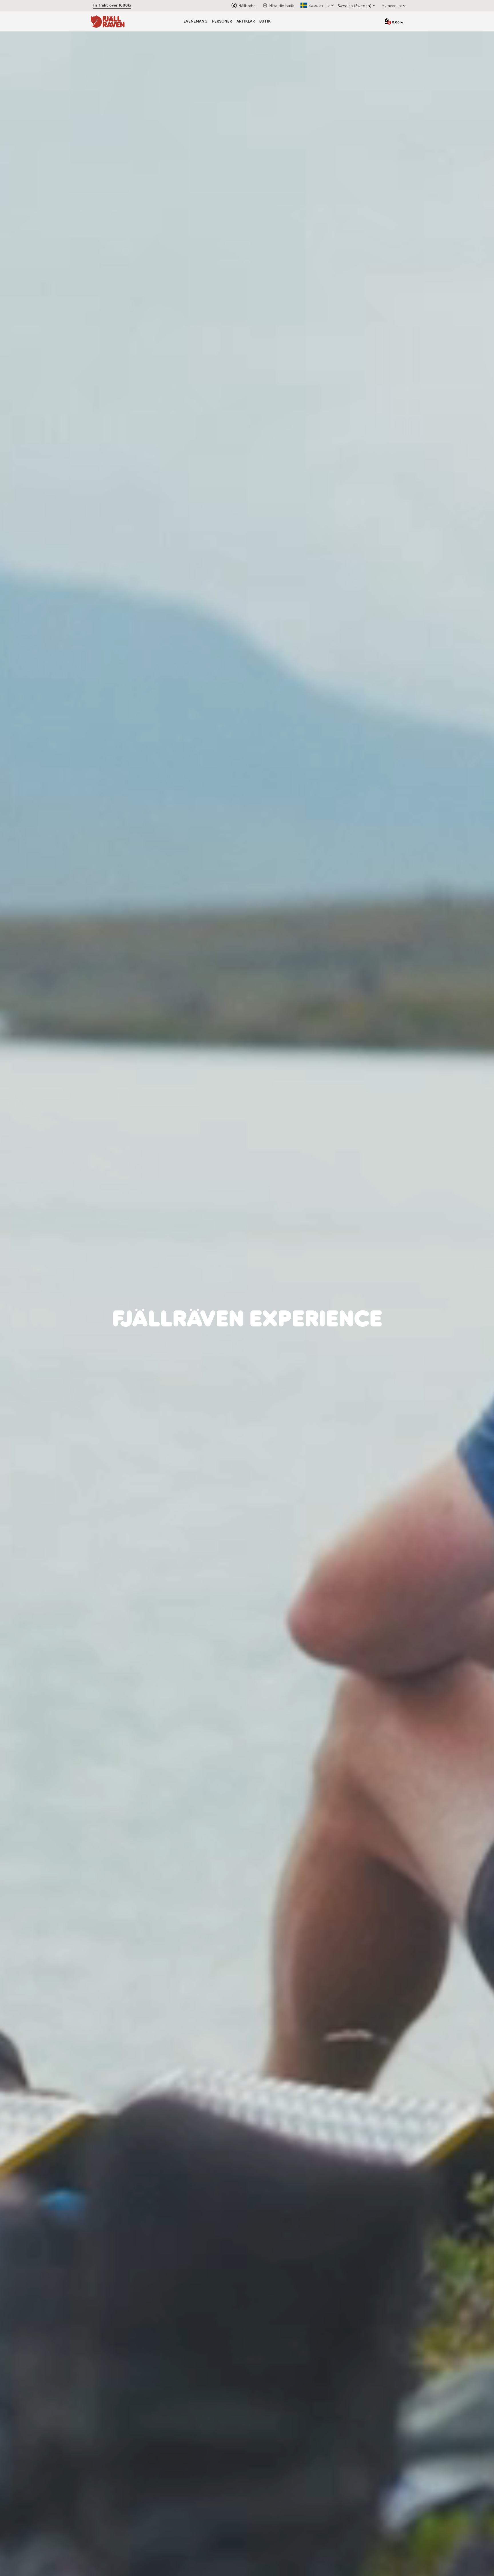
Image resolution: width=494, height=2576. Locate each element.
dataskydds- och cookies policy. (298, 1340)
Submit (304, 1355)
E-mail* (259, 1305)
